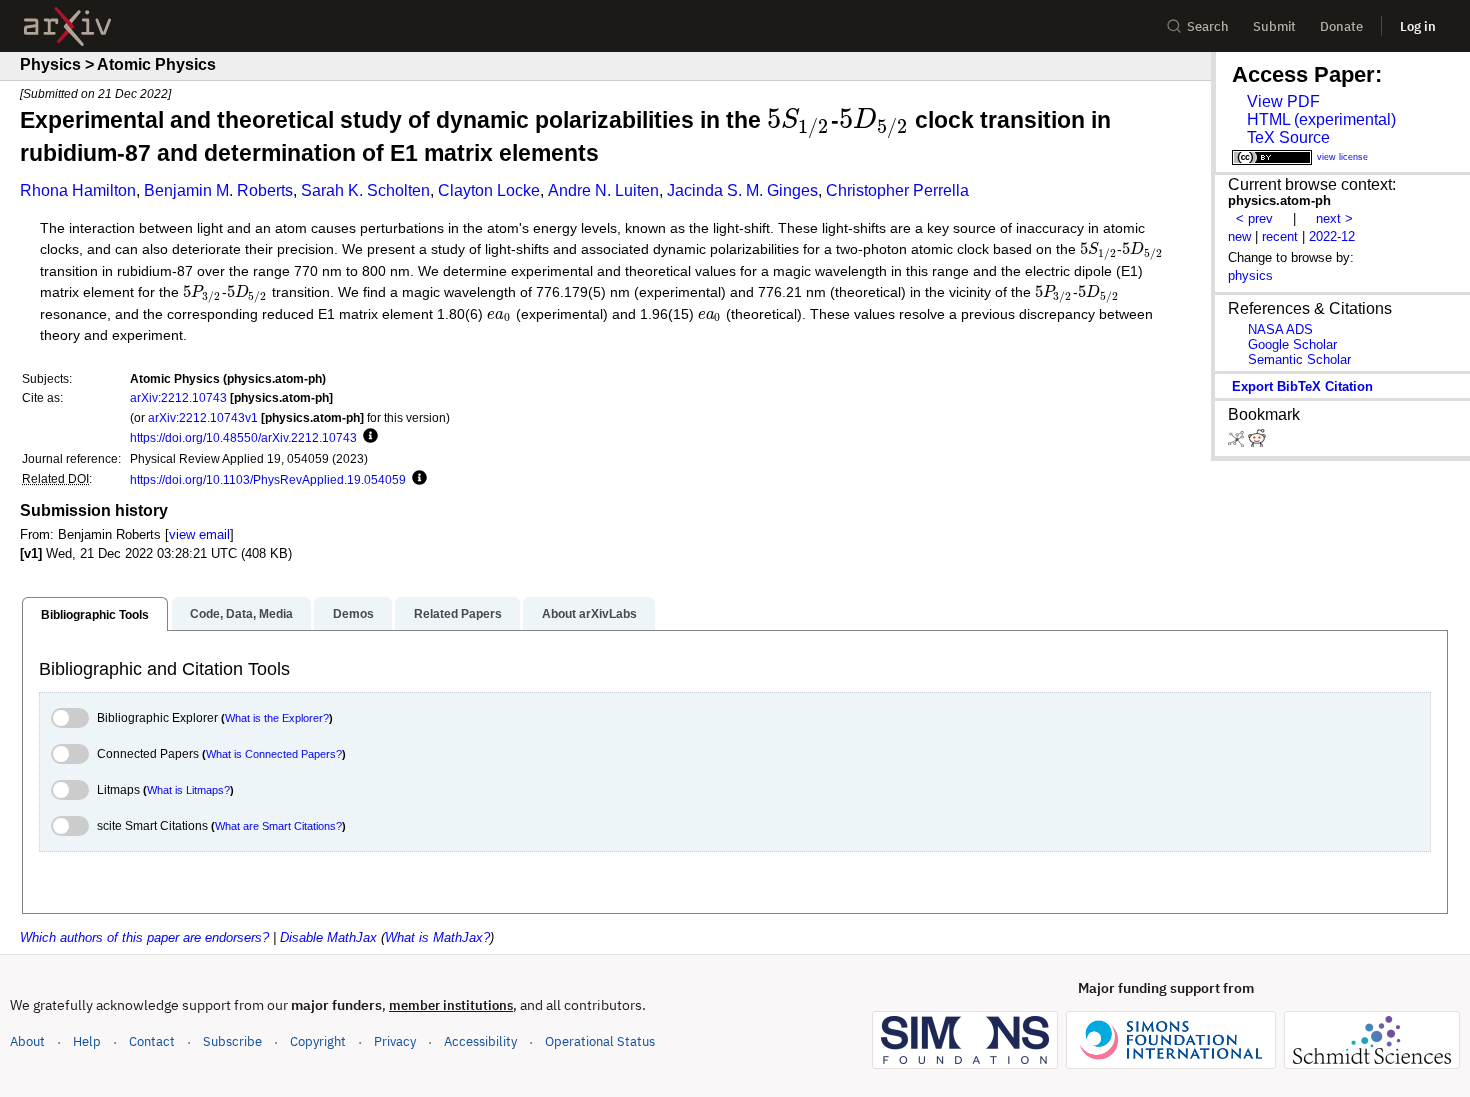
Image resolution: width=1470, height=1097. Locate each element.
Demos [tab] (353, 614)
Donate (1341, 26)
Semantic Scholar (1299, 359)
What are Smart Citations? (278, 826)
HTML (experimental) (1321, 119)
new (1239, 236)
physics (1250, 275)
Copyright (318, 1041)
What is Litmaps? (188, 790)
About (27, 1041)
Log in (1418, 26)
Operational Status (600, 1041)
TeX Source (1288, 137)
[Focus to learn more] (367, 437)
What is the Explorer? (277, 718)
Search (1208, 26)
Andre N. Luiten (603, 190)
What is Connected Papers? (274, 754)
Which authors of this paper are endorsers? (144, 937)
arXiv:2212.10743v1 (203, 417)
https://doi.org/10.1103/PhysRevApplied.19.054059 (268, 479)
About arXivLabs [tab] (589, 614)
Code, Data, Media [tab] (241, 614)
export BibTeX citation (1302, 386)
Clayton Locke (489, 190)
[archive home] (67, 26)
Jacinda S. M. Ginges (742, 190)
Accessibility (480, 1041)
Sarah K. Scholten (365, 190)
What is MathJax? (437, 937)
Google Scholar (1292, 344)
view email (199, 534)
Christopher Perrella (897, 190)
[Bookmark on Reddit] (1257, 442)
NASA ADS (1280, 329)
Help (87, 1041)
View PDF (1283, 101)
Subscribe (232, 1041)
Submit (1274, 26)
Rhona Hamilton (78, 190)
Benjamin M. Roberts (218, 190)
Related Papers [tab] (458, 614)
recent (1280, 236)
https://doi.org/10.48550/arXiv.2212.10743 (243, 437)
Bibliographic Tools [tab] (95, 615)
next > (1334, 218)
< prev (1254, 218)
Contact (152, 1041)
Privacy (395, 1041)
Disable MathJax (328, 937)
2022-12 (1332, 236)
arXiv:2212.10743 (178, 397)
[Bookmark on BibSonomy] (1238, 442)
